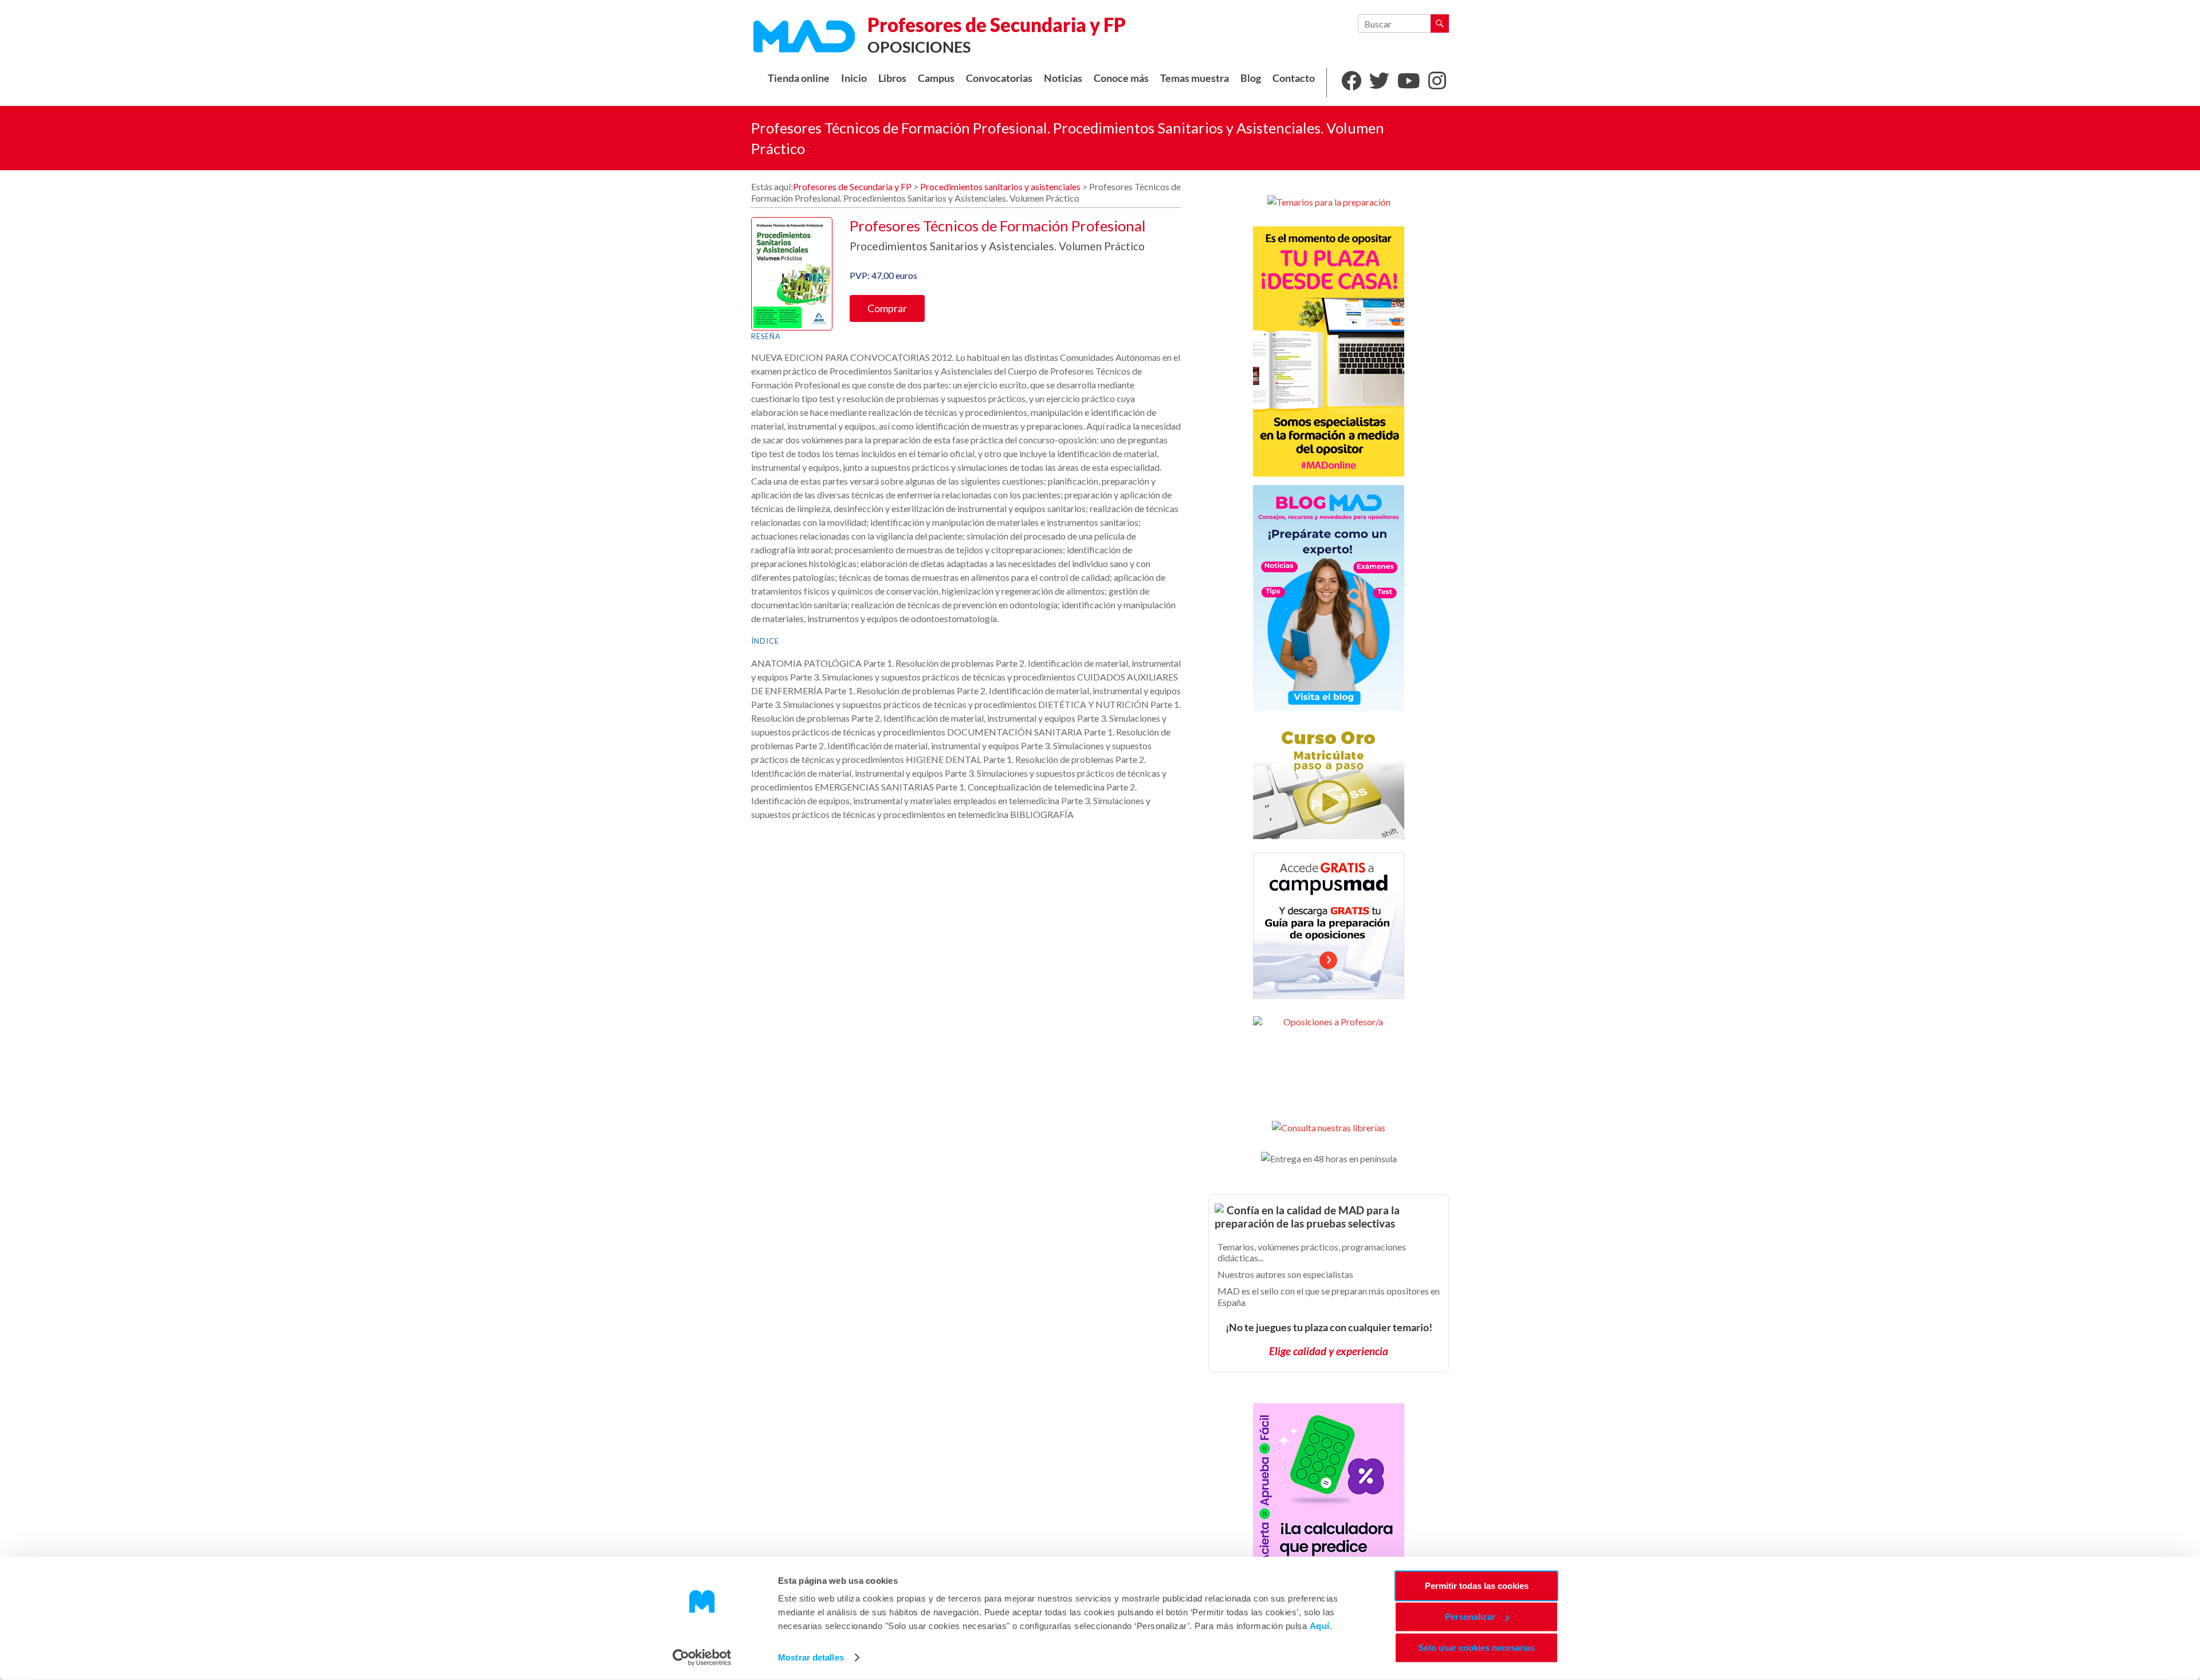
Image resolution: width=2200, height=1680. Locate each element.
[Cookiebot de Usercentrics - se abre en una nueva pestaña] (702, 1658)
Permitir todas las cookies (1477, 1586)
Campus (936, 78)
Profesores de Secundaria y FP (997, 25)
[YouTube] (1409, 82)
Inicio (854, 78)
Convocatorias (999, 78)
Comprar (887, 308)
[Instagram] (1437, 82)
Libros (892, 78)
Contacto (1294, 78)
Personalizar (1470, 1617)
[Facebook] (1351, 82)
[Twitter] (1379, 82)
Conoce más (1121, 78)
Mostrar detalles (811, 1657)
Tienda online (799, 78)
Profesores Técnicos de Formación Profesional (998, 226)
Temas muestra (1195, 78)
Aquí (1320, 1626)
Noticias (1063, 78)
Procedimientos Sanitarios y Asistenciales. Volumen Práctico (997, 246)
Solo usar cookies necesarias (1476, 1648)
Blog (1251, 78)
